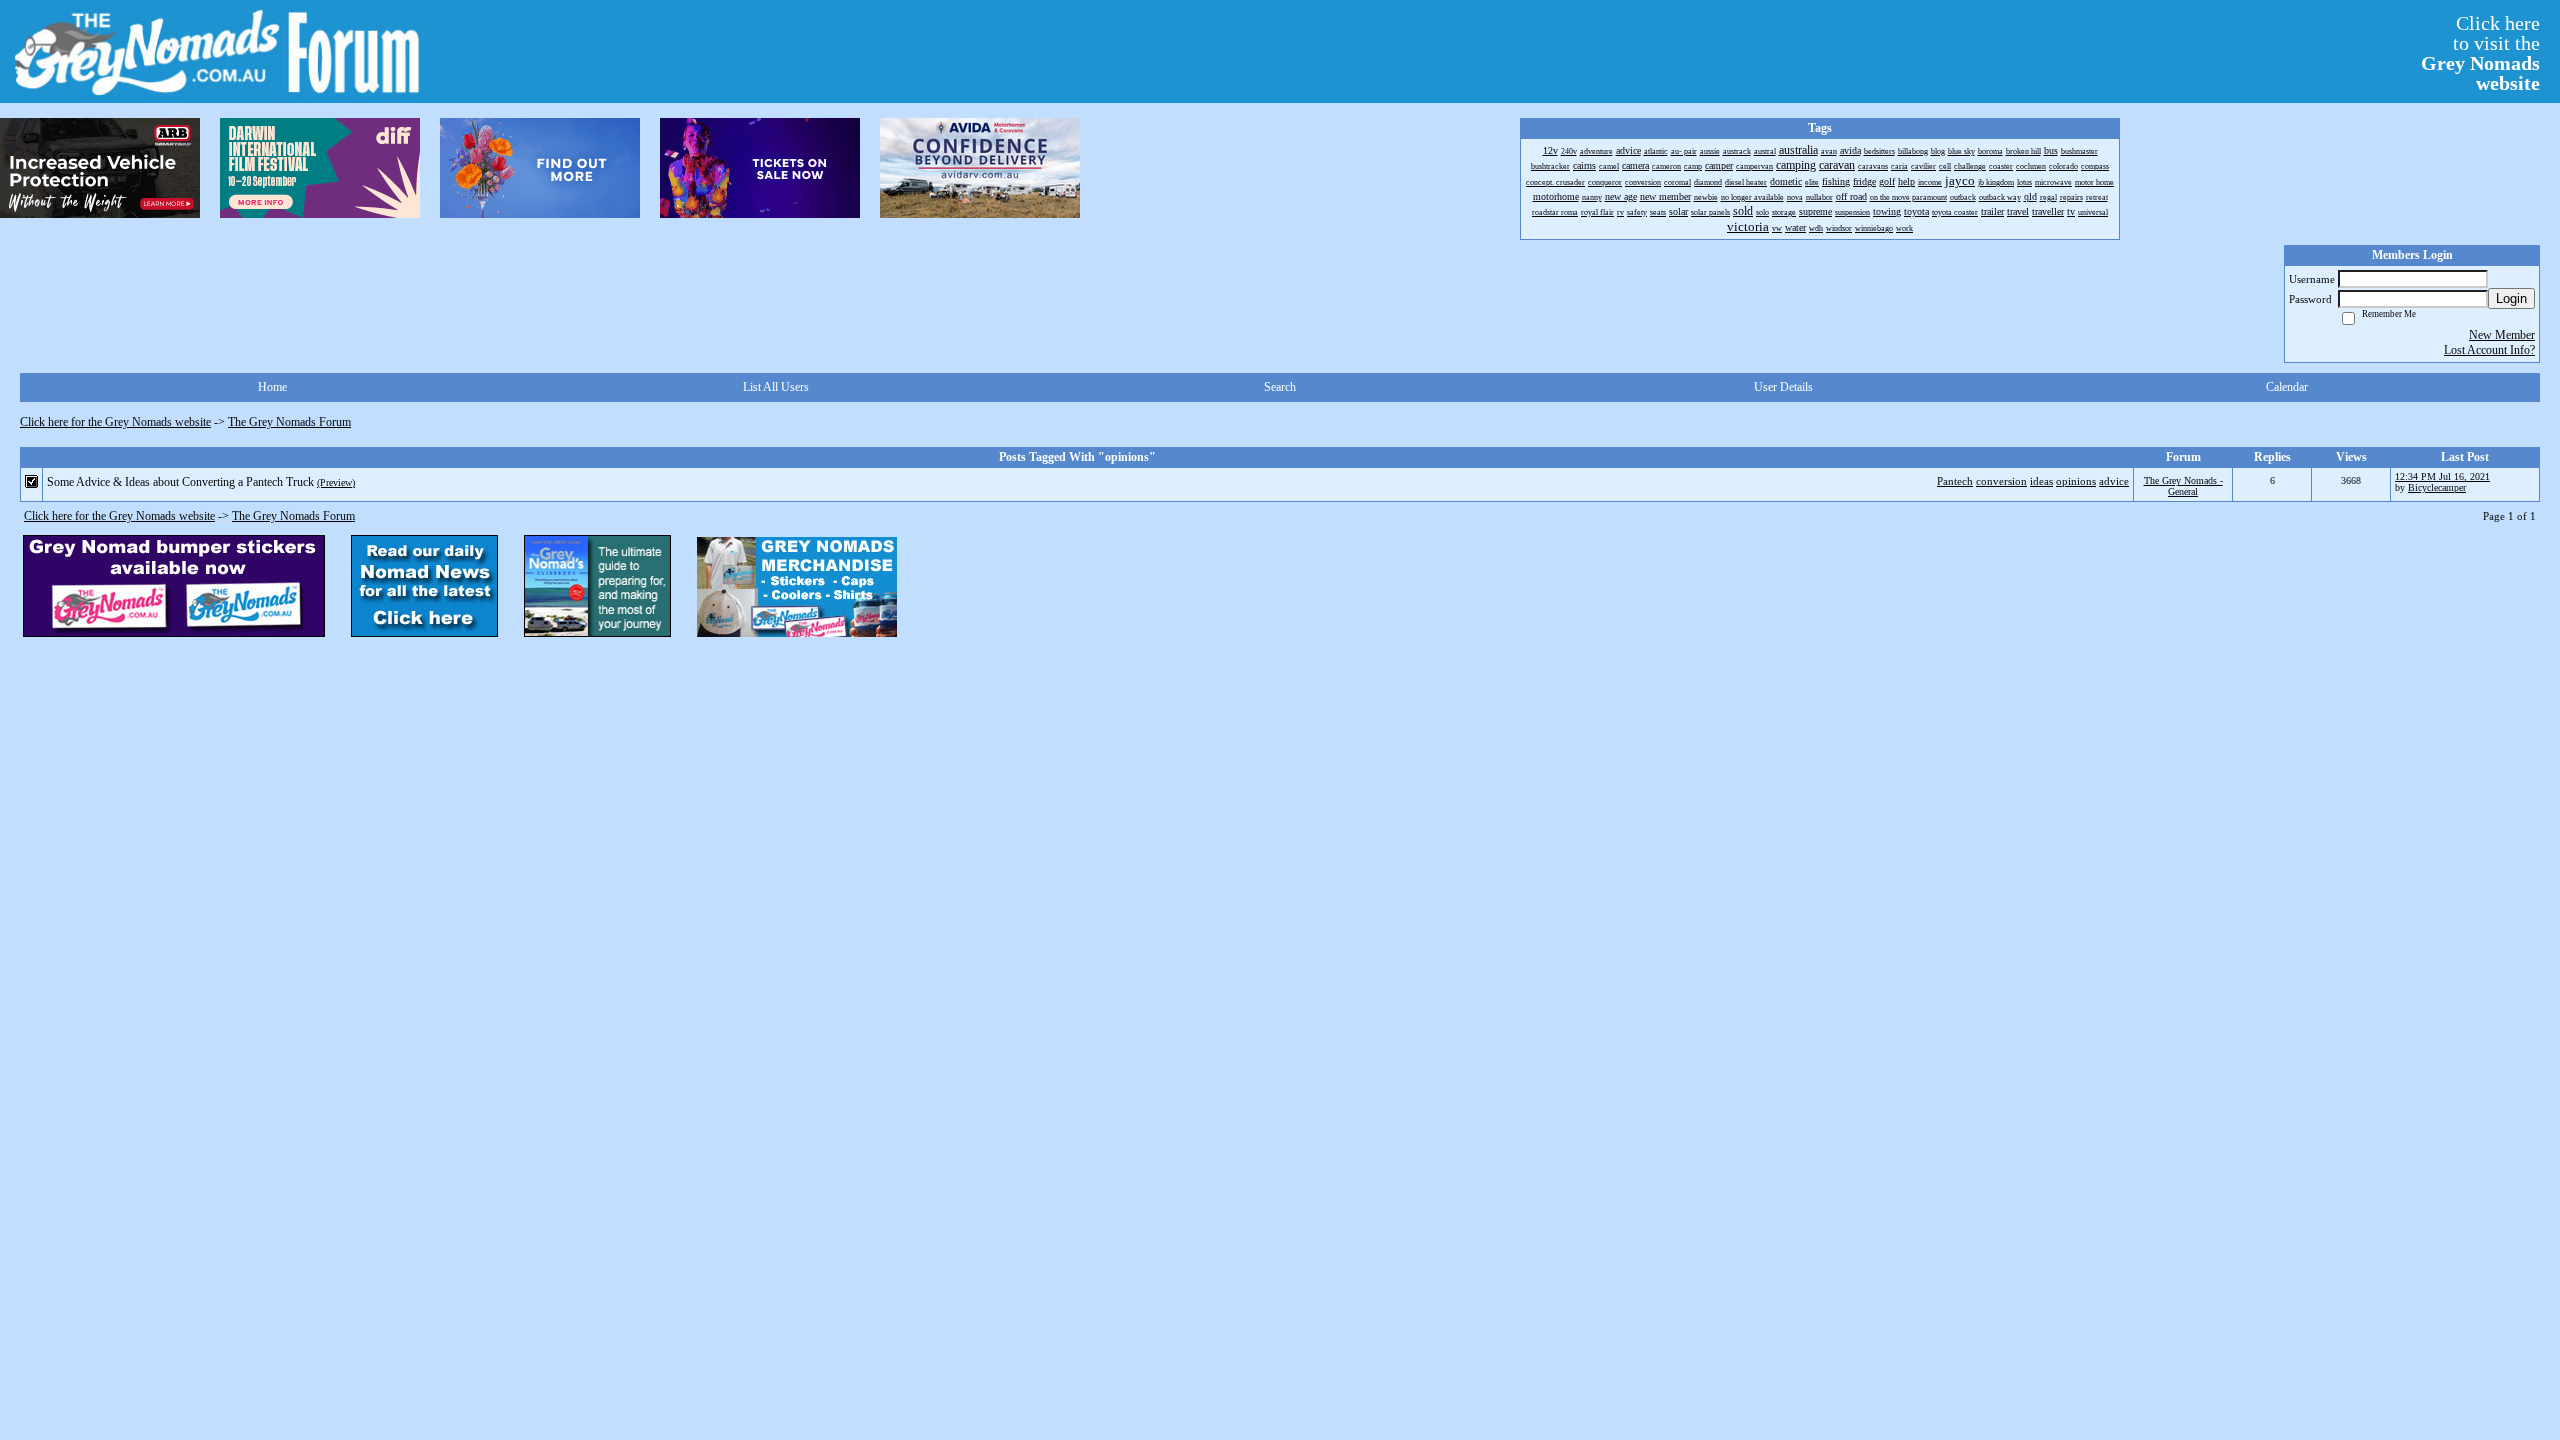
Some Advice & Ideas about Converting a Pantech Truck (180, 482)
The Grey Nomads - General (2183, 486)
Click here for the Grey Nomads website (115, 422)
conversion (2001, 481)
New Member (2502, 335)
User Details (1783, 387)
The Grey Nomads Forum (289, 422)
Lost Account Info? (2489, 350)
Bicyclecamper (2437, 487)
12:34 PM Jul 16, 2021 (2442, 476)
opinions (2076, 481)
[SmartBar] (100, 168)
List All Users (776, 387)
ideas (2041, 481)
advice (2114, 481)
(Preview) (336, 482)
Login (2511, 298)
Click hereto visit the (2480, 53)
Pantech (1955, 481)
